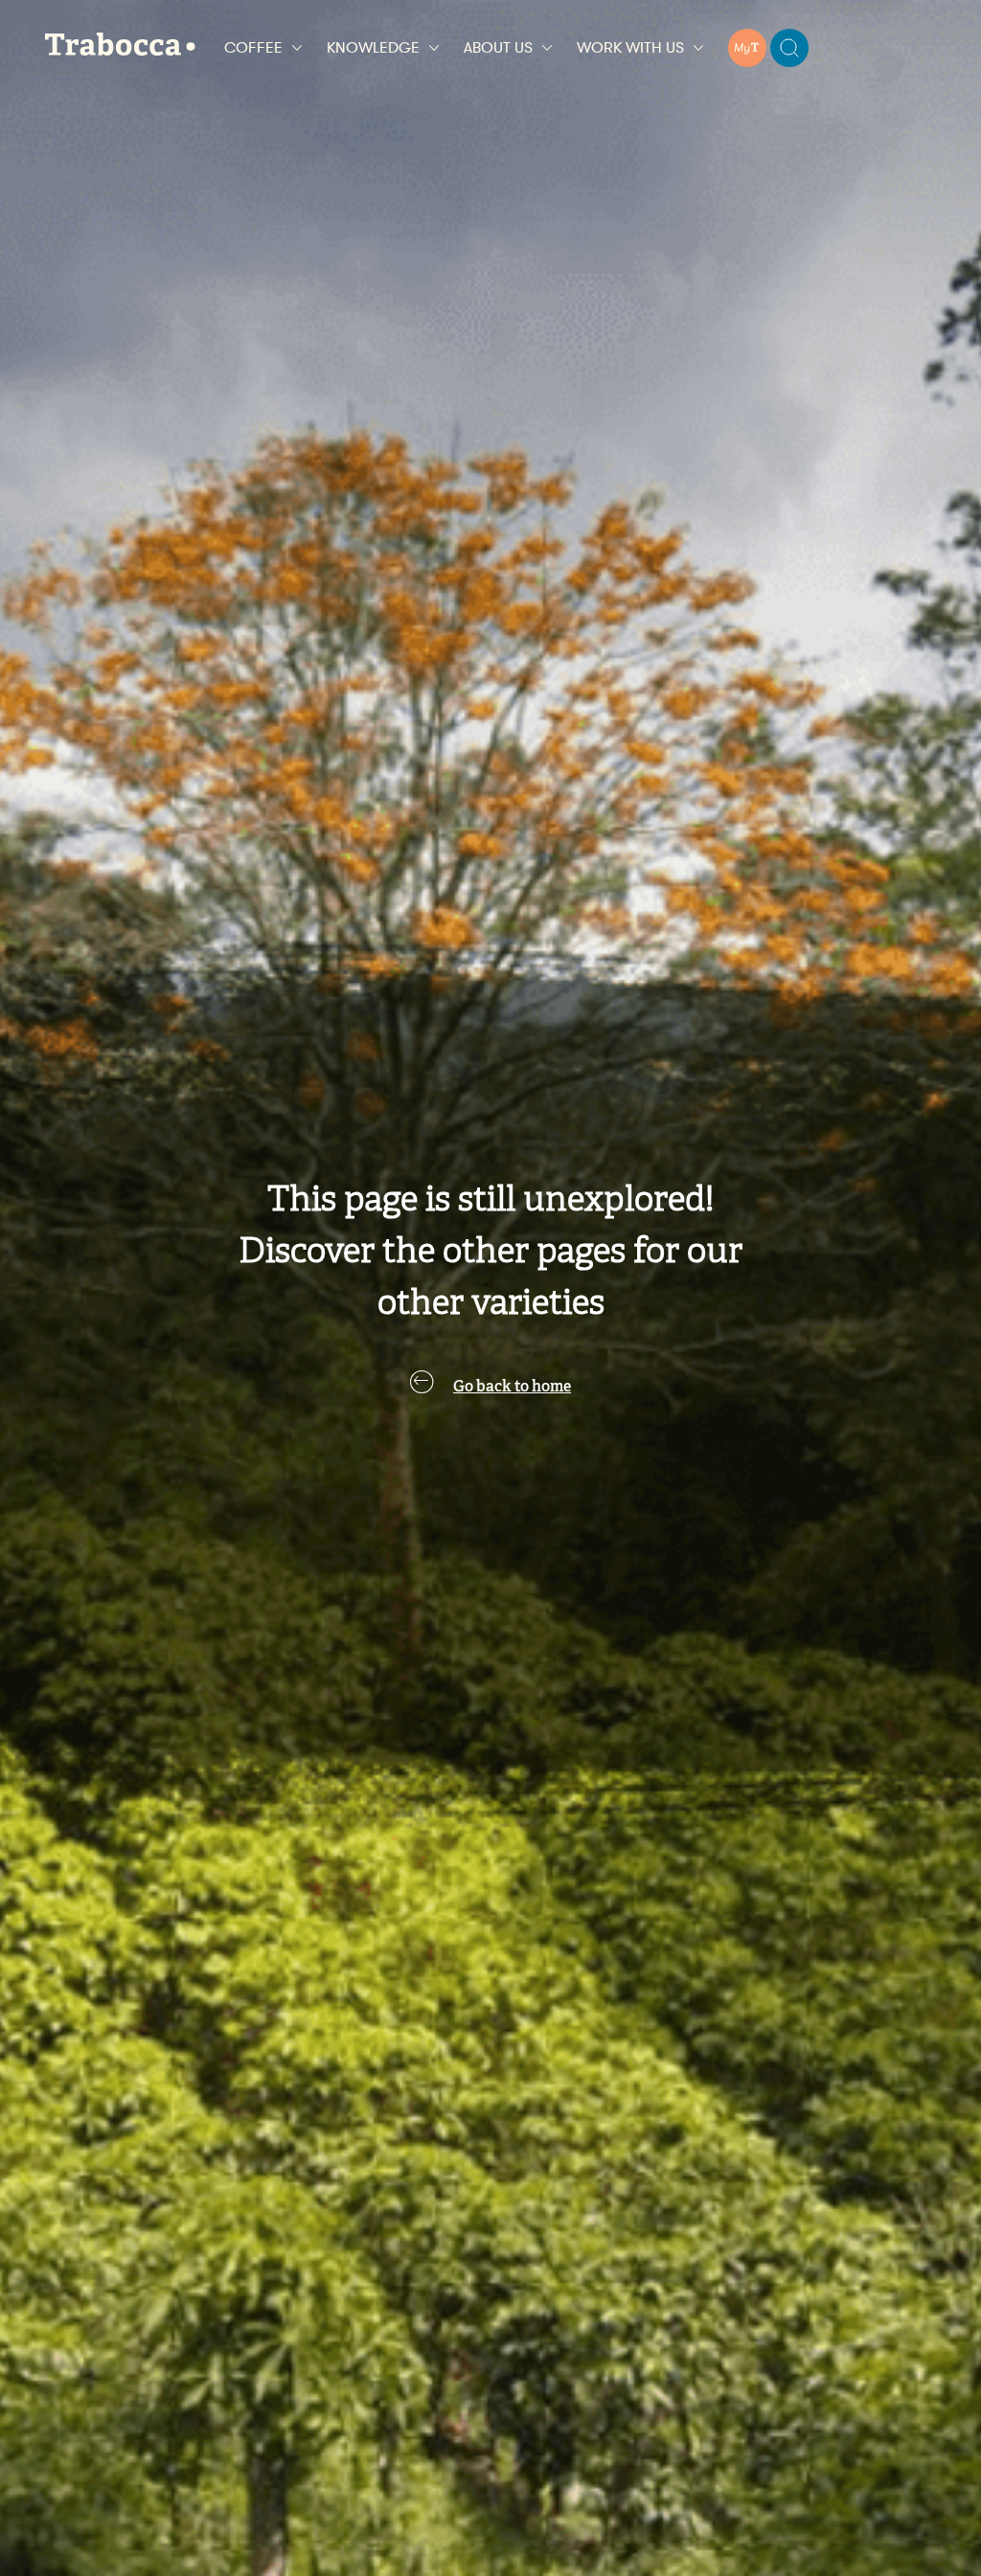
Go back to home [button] (512, 1388)
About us (498, 48)
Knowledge (373, 48)
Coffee (253, 48)
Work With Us (630, 48)
